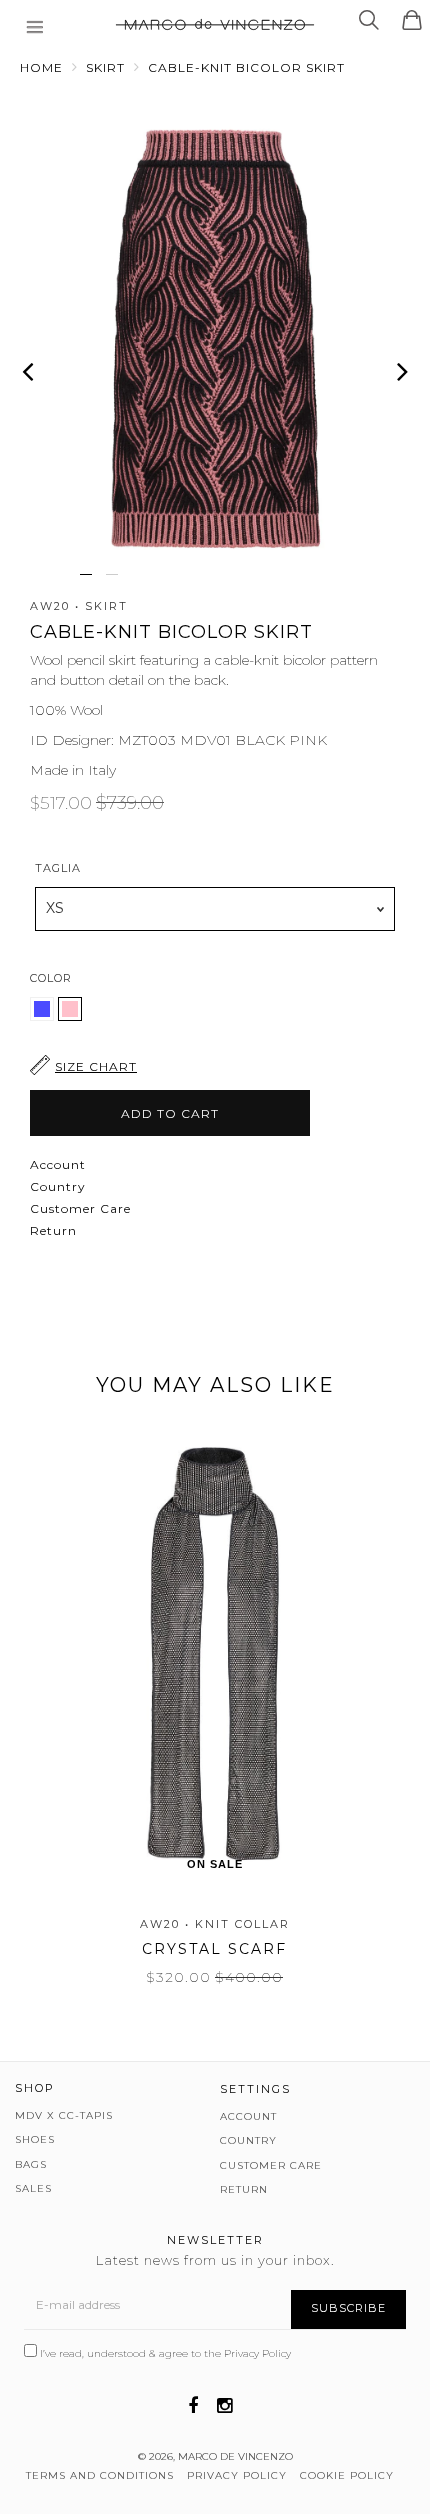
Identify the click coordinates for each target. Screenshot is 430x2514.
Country (58, 1186)
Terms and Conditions (100, 2475)
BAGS (31, 2164)
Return (53, 1230)
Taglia (58, 868)
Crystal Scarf (214, 1949)
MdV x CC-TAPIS (64, 2115)
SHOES (35, 2139)
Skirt (105, 67)
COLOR (51, 978)
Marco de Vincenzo (235, 2456)
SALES (33, 2188)
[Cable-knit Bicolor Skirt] (44, 1016)
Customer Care (80, 1208)
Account (58, 1164)
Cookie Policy (347, 2475)
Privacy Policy (257, 2353)
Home (41, 67)
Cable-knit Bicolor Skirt (246, 67)
